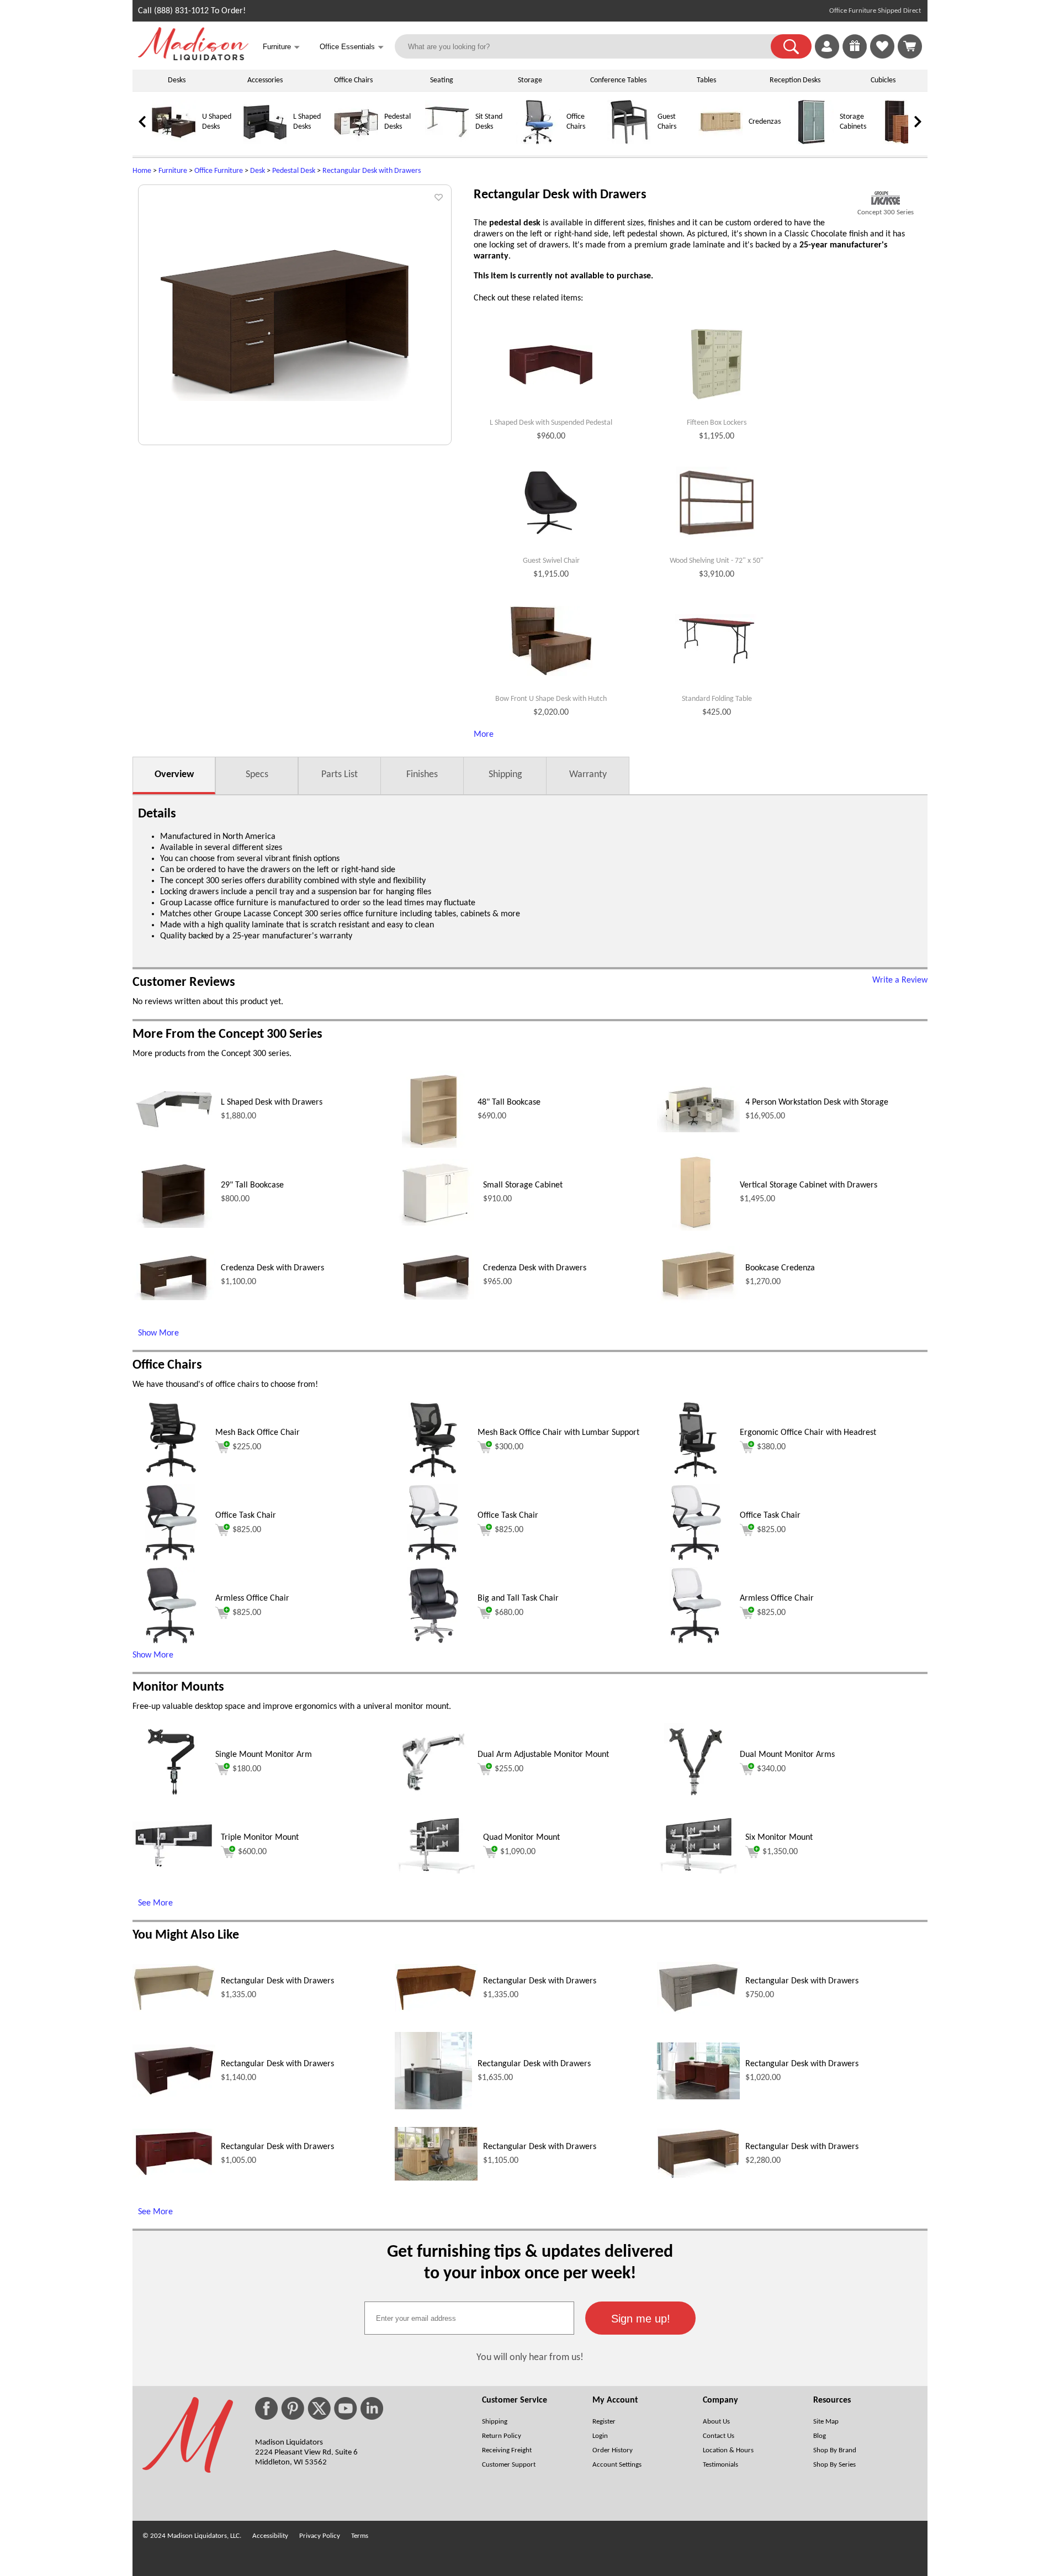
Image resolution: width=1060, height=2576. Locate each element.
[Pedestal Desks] (356, 142)
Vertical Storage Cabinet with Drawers (809, 1185)
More (484, 735)
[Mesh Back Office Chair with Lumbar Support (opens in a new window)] (434, 1476)
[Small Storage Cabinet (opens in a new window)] (436, 1223)
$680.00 (509, 1613)
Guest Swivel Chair (551, 561)
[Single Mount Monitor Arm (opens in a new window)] (171, 1798)
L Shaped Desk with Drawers (272, 1102)
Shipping (505, 775)
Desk (258, 171)
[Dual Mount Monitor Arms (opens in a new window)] (696, 1798)
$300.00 (509, 1447)
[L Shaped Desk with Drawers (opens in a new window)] (174, 1130)
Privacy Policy (320, 2536)
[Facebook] (266, 2408)
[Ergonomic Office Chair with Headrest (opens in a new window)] (696, 1476)
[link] (910, 46)
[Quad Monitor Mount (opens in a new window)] (436, 1871)
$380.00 (771, 1447)
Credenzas (765, 122)
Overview (174, 775)
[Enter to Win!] (855, 56)
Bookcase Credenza (780, 1268)
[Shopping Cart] (910, 46)
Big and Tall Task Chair (518, 1598)
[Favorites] (882, 56)
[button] (791, 46)
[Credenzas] (720, 142)
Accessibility (270, 2536)
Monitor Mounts (178, 1687)
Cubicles (883, 80)
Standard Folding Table (717, 699)
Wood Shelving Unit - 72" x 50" (717, 561)
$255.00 (509, 1769)
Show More (158, 1333)
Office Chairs (353, 80)
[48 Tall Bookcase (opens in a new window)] (434, 1146)
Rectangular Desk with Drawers (372, 171)
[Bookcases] (903, 142)
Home (142, 171)
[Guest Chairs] (629, 142)
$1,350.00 (780, 1852)
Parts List (340, 775)
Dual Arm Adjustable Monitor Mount (543, 1755)
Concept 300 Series (886, 212)
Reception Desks (795, 80)
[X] (319, 2408)
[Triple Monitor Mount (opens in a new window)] (174, 1866)
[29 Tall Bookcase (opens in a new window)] (174, 1226)
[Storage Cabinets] (812, 142)
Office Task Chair (246, 1516)
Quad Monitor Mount (521, 1838)
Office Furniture (219, 171)
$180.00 (247, 1769)
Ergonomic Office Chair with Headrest (808, 1433)
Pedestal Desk (294, 171)
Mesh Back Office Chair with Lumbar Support (558, 1433)
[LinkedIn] (372, 2408)
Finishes (422, 775)
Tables (706, 80)
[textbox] (469, 2318)
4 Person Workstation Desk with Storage (817, 1102)
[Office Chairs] (538, 142)
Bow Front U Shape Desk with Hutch (551, 699)
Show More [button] (153, 1655)
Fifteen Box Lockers (717, 423)
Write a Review (900, 980)
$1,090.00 (518, 1852)
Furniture (173, 171)
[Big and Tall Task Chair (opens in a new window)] (433, 1642)
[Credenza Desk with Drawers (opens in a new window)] (174, 1298)
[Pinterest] (293, 2408)
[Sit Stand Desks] (447, 142)
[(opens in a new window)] (886, 198)
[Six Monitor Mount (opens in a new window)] (698, 1871)
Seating (442, 80)
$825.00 (247, 1530)
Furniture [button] (281, 47)
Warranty (588, 775)
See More (155, 1903)
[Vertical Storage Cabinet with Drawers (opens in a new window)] (696, 1228)
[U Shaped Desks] (174, 142)
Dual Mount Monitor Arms (787, 1755)
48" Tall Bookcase (509, 1102)
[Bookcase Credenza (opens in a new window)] (698, 1301)
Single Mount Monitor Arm (264, 1755)
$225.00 (247, 1447)
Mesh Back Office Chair (258, 1433)
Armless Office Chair (252, 1598)
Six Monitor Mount (779, 1838)
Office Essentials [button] (352, 47)
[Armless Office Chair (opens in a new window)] (696, 1642)
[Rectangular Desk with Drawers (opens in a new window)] (174, 2009)
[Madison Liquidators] (193, 58)
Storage (530, 80)
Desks (177, 80)
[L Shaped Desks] (265, 142)
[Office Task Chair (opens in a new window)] (171, 1559)
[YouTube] (346, 2408)
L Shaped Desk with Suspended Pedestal (551, 423)
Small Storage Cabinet (523, 1185)
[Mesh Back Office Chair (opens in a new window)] (171, 1476)
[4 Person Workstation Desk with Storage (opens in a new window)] (698, 1130)
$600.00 (252, 1852)
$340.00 (771, 1769)
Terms (360, 2536)
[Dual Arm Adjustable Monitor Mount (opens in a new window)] (433, 1798)
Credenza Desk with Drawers (272, 1268)
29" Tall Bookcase (252, 1185)
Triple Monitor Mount (260, 1838)
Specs (257, 775)
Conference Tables (618, 80)
